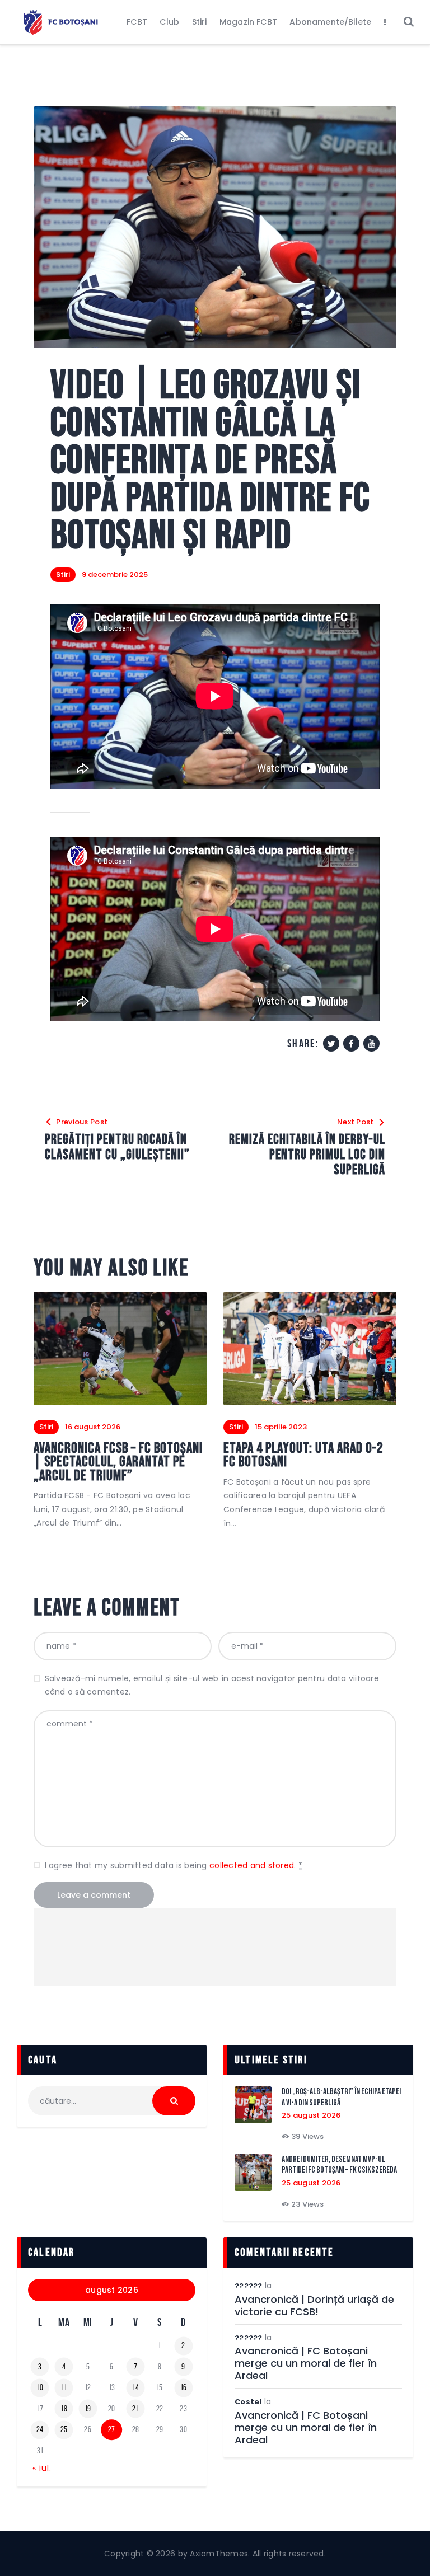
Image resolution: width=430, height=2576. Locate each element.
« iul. (42, 2468)
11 (64, 2387)
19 (88, 2409)
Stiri (63, 574)
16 (184, 2387)
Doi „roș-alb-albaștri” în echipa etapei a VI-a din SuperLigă (341, 2097)
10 (40, 2387)
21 (135, 2409)
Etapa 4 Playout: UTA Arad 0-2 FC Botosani (303, 1456)
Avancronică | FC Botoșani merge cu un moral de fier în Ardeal (306, 2363)
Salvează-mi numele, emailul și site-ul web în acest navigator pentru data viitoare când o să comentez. (212, 1685)
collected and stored (252, 1865)
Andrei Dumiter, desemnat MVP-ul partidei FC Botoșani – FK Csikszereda (339, 2165)
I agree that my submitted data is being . (174, 1865)
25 (64, 2429)
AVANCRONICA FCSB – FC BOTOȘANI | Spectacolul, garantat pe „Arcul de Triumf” (118, 1463)
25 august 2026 (311, 2115)
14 (135, 2387)
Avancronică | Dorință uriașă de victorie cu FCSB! (314, 2306)
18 (64, 2409)
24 (40, 2429)
